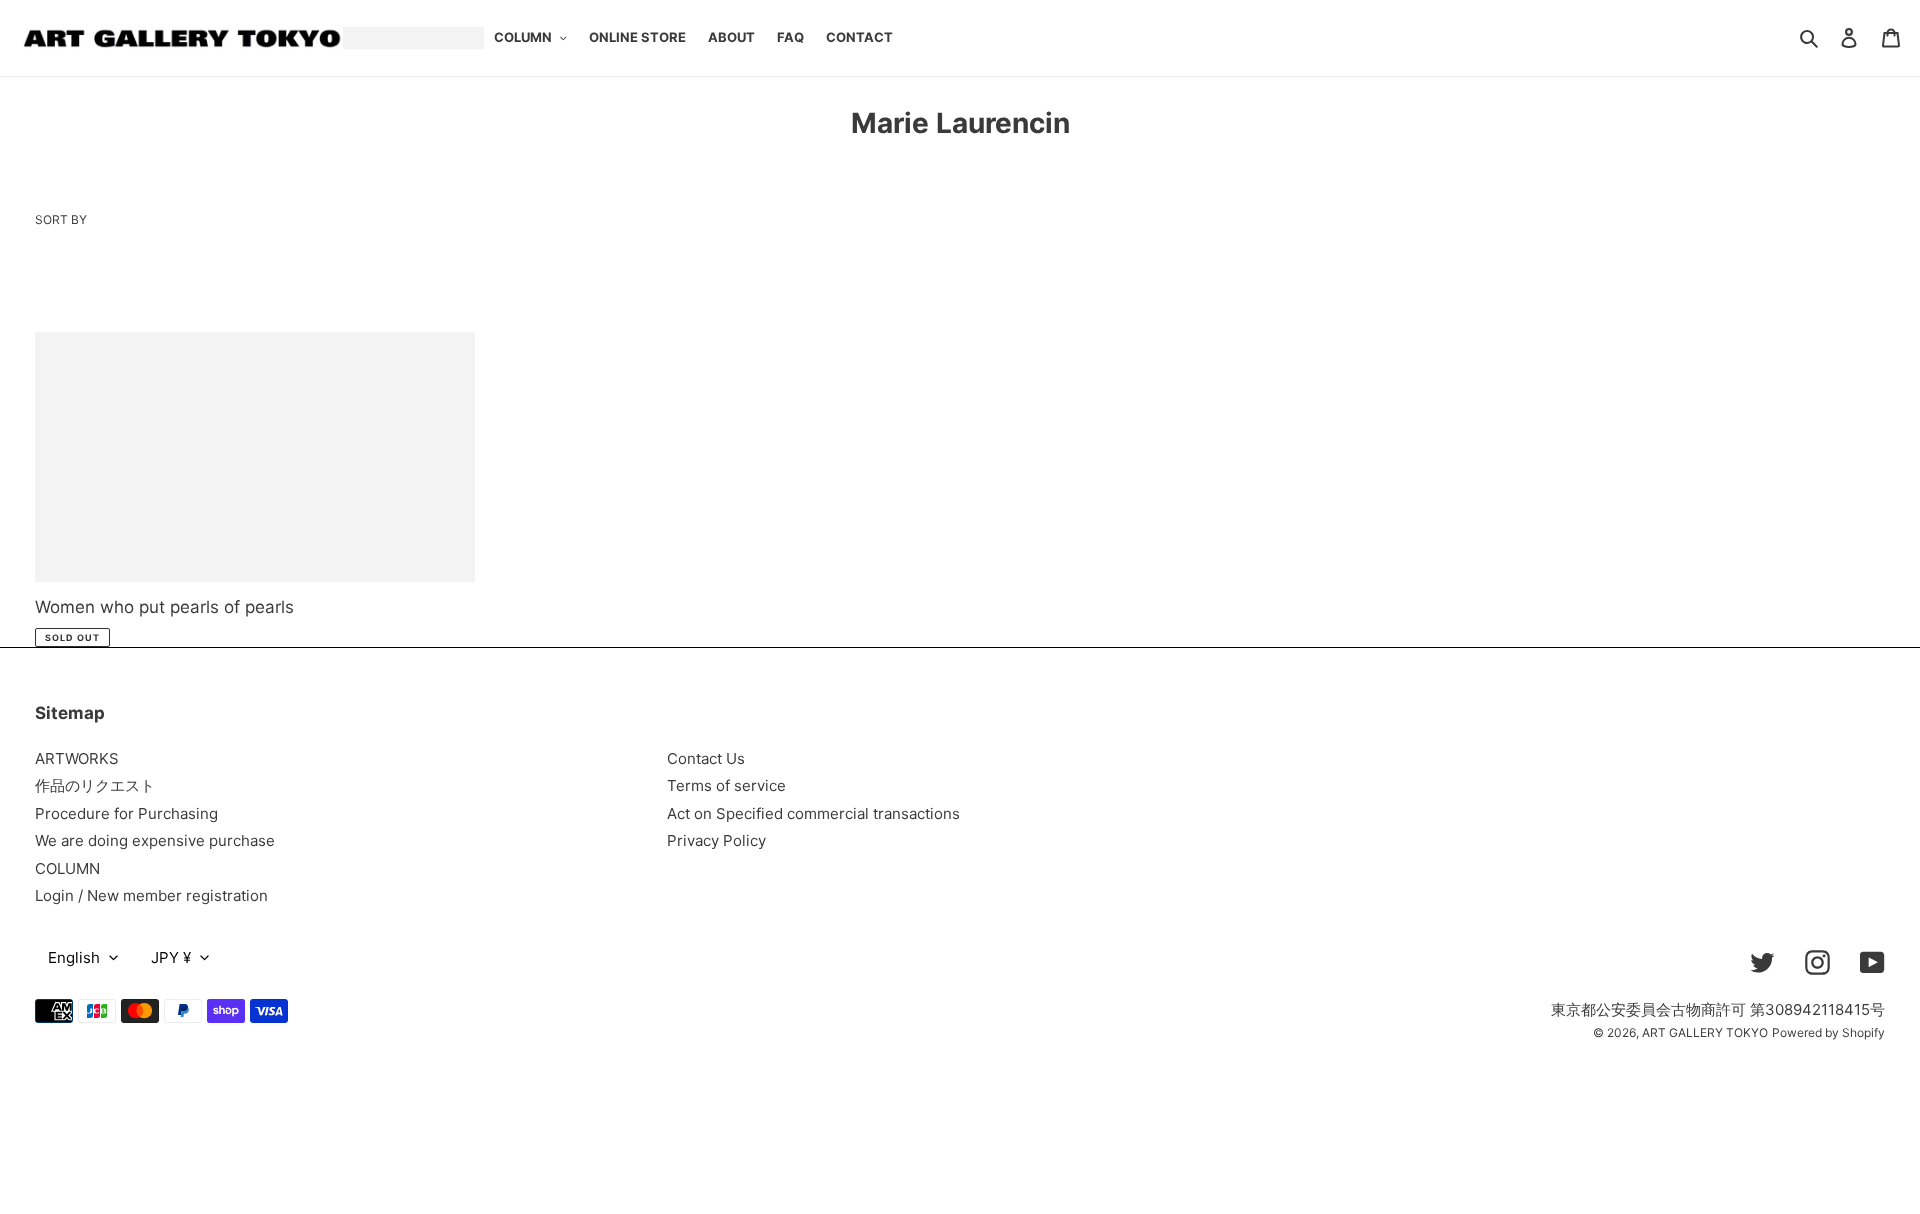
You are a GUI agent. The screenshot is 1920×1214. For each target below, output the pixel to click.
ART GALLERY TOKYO (1705, 1032)
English (74, 957)
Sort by (61, 219)
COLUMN (67, 868)
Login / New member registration (151, 895)
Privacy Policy (716, 840)
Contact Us (706, 758)
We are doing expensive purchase (155, 840)
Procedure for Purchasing (126, 813)
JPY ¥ (171, 957)
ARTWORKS (77, 758)
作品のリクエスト (95, 785)
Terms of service (726, 785)
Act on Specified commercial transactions (813, 813)
